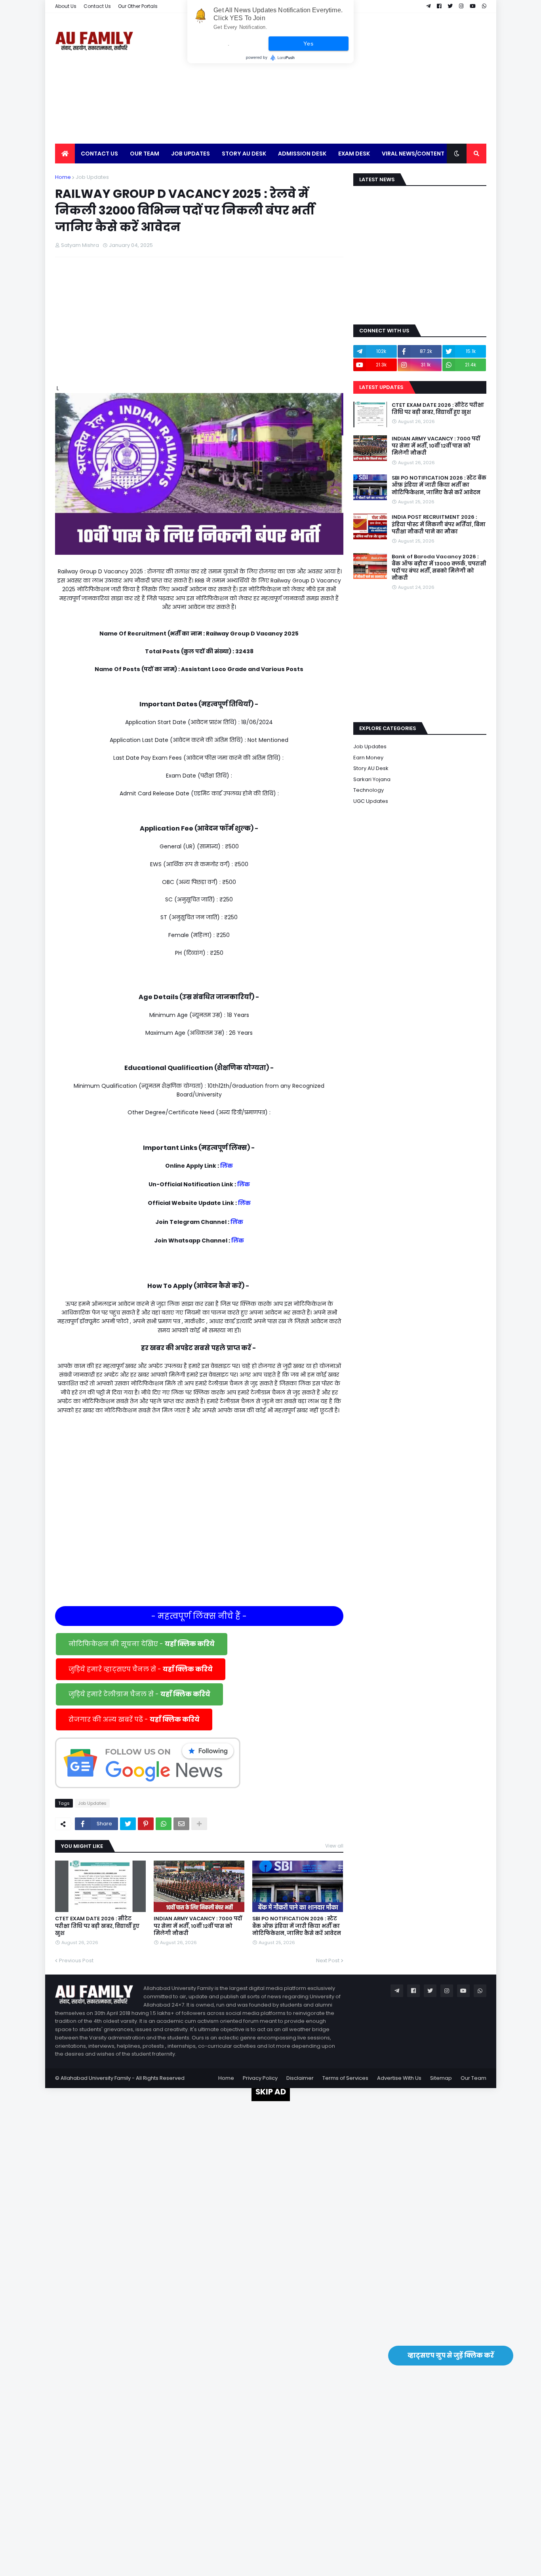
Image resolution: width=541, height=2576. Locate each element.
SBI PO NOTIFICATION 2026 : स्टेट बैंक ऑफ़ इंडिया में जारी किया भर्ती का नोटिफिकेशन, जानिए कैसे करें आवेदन (297, 1926)
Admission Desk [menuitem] (302, 154)
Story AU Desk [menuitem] (244, 154)
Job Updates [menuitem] (190, 154)
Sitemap (441, 2078)
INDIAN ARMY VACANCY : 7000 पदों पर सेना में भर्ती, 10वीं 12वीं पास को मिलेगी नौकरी (198, 1926)
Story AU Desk (371, 768)
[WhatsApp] (164, 1824)
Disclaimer (300, 2078)
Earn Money (368, 758)
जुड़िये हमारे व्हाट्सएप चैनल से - (141, 1669)
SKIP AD (271, 2092)
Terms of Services (345, 2078)
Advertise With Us (399, 2078)
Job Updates (92, 177)
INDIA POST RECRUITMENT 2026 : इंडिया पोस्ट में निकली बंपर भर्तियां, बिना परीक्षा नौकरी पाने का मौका (439, 524)
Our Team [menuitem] (145, 154)
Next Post (328, 1960)
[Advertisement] (342, 78)
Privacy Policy (260, 2078)
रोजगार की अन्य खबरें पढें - (134, 1720)
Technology (369, 790)
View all (334, 1846)
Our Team (473, 2078)
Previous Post (76, 1960)
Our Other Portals (138, 6)
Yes (308, 44)
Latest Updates (381, 387)
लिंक (227, 1166)
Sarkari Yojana (372, 779)
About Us (66, 6)
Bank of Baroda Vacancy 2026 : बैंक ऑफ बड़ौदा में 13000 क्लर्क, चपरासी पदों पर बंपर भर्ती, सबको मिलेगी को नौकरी (439, 568)
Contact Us (97, 6)
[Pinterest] (146, 1824)
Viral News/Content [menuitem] (413, 154)
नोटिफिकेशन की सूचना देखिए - (142, 1644)
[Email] (181, 1824)
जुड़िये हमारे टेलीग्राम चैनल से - (139, 1694)
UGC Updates (371, 801)
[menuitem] (65, 154)
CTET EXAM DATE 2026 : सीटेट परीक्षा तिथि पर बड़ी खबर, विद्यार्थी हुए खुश (97, 1926)
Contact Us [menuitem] (99, 154)
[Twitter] (128, 1824)
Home (63, 177)
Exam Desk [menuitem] (354, 154)
